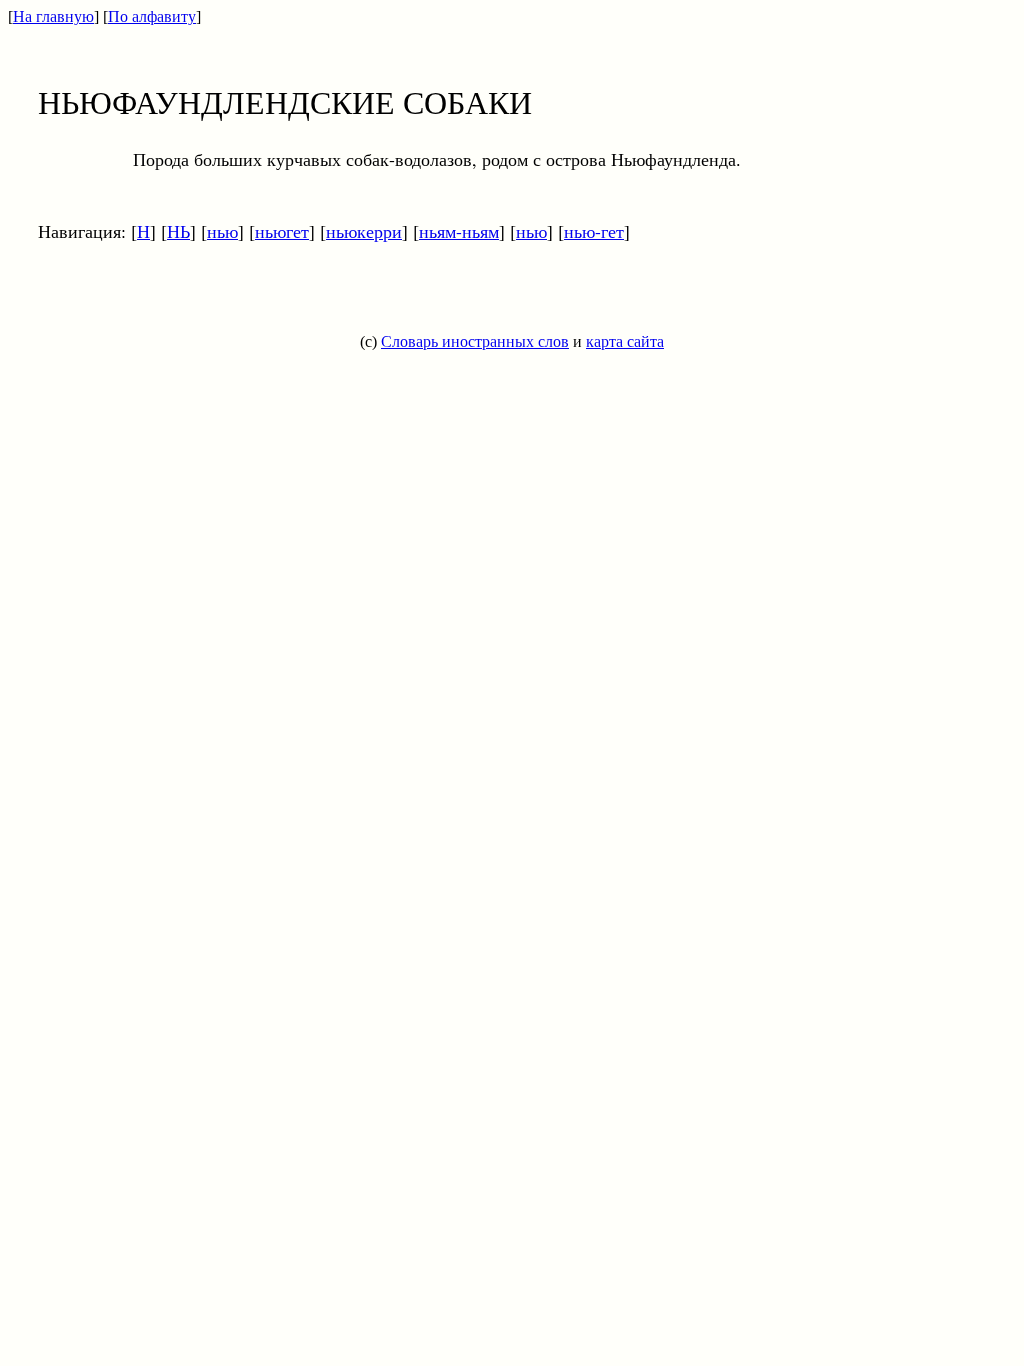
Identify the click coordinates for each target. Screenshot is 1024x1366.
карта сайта (625, 341)
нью (222, 231)
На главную (53, 16)
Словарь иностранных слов (475, 341)
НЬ (178, 231)
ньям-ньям (459, 231)
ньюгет (282, 231)
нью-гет (594, 231)
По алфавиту (152, 16)
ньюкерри (364, 231)
